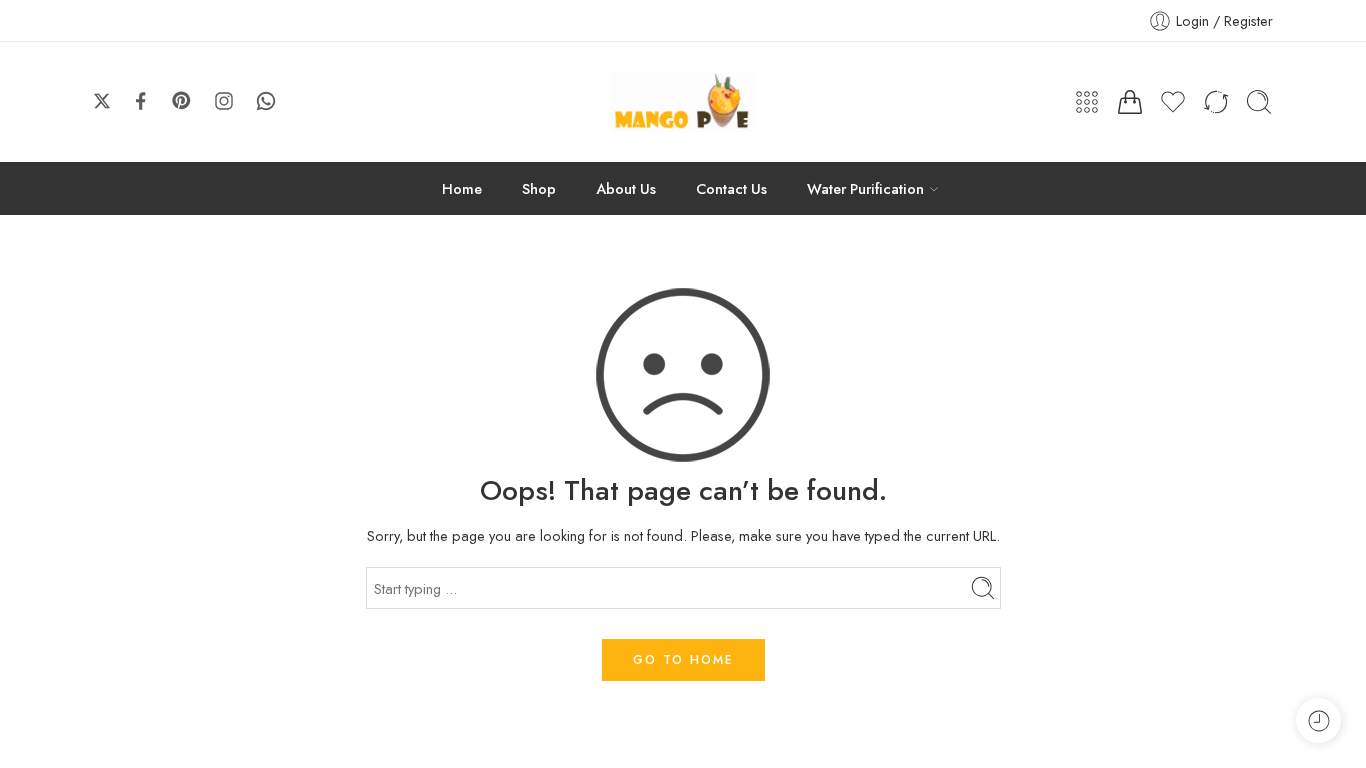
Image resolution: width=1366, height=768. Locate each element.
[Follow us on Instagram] (224, 101)
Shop (539, 188)
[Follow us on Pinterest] (182, 101)
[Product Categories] (1087, 102)
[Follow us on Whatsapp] (266, 101)
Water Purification (865, 188)
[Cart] (1130, 102)
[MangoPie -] (683, 102)
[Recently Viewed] (1318, 720)
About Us (626, 188)
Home (462, 188)
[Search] (1259, 102)
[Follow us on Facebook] (141, 101)
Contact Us (731, 188)
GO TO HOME (683, 660)
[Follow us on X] (102, 101)
